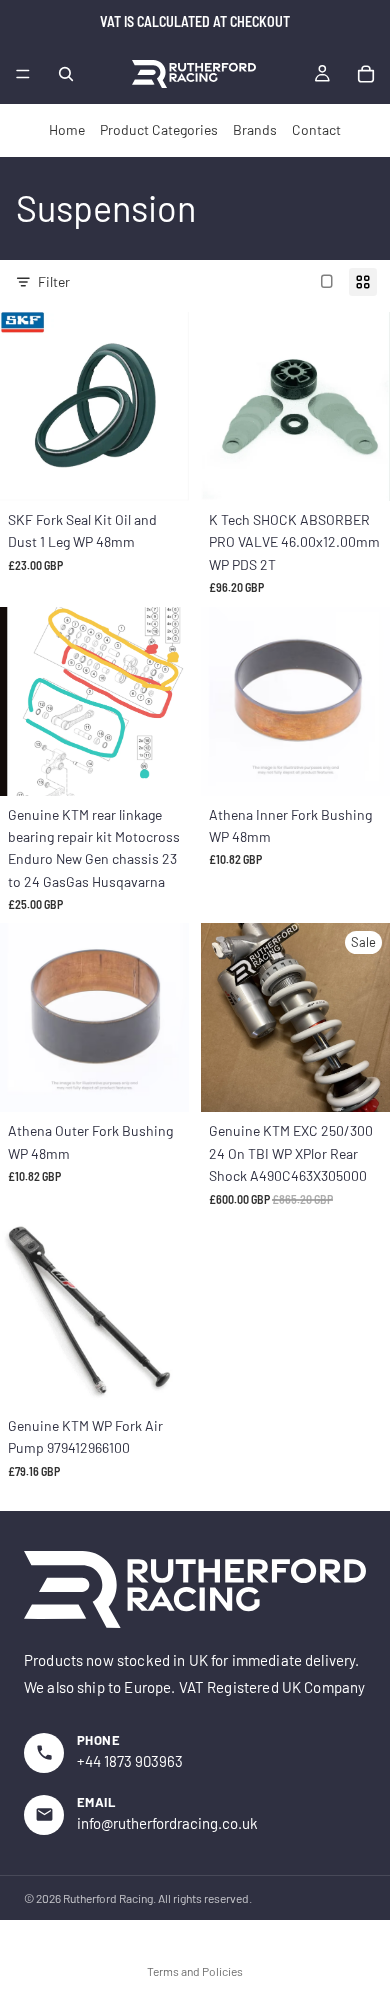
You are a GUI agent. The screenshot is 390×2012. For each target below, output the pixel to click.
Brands (255, 129)
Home (67, 129)
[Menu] (23, 74)
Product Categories (159, 129)
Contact (316, 129)
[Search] (66, 74)
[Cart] (366, 74)
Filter (54, 281)
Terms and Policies (195, 1971)
